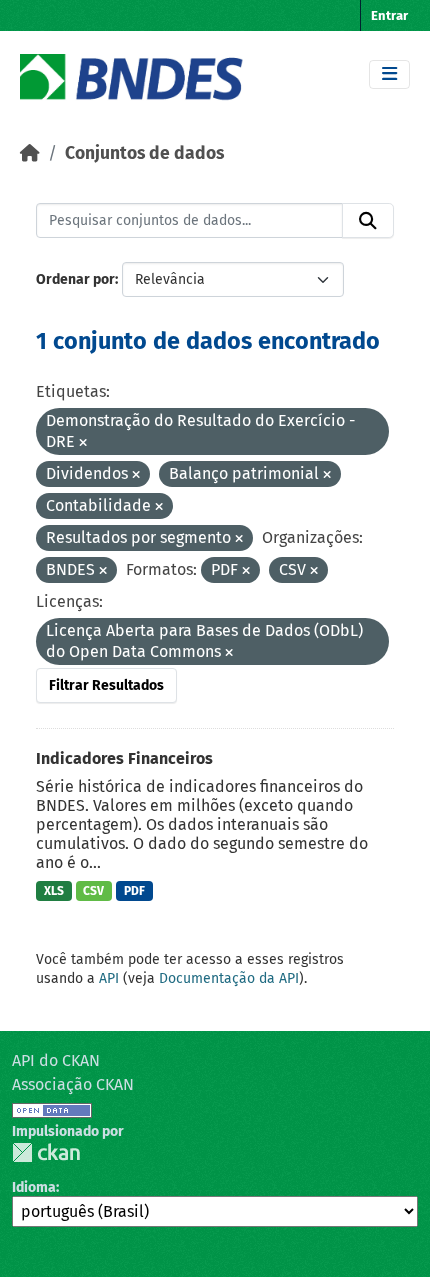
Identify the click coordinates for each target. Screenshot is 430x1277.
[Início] (30, 153)
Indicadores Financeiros (124, 758)
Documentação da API (229, 978)
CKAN (46, 1152)
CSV (93, 891)
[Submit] (368, 221)
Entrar (389, 15)
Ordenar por (75, 279)
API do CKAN (56, 1060)
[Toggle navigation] (389, 74)
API (109, 978)
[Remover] (83, 443)
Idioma (34, 1187)
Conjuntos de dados (144, 153)
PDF (134, 891)
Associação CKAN (73, 1084)
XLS (54, 891)
